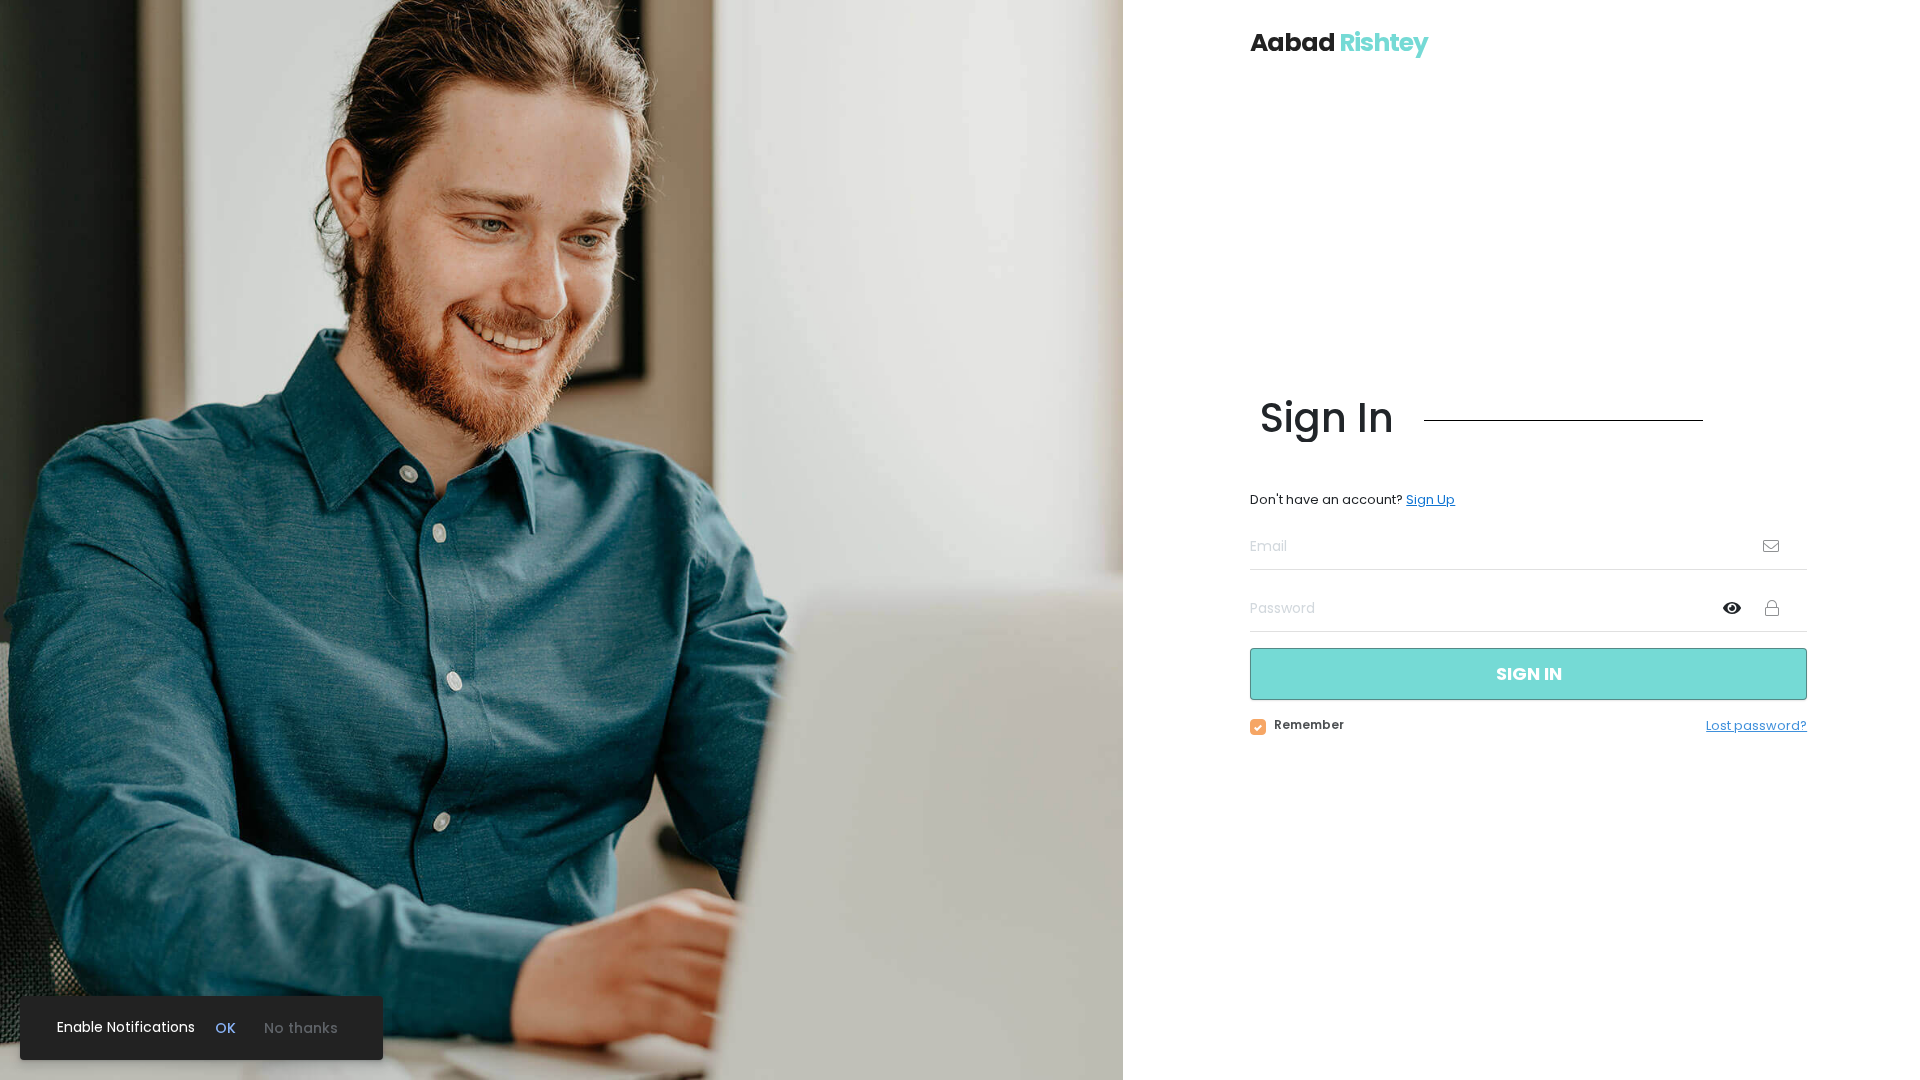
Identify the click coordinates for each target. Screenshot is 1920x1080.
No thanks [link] (301, 1028)
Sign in (1529, 673)
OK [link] (225, 1028)
